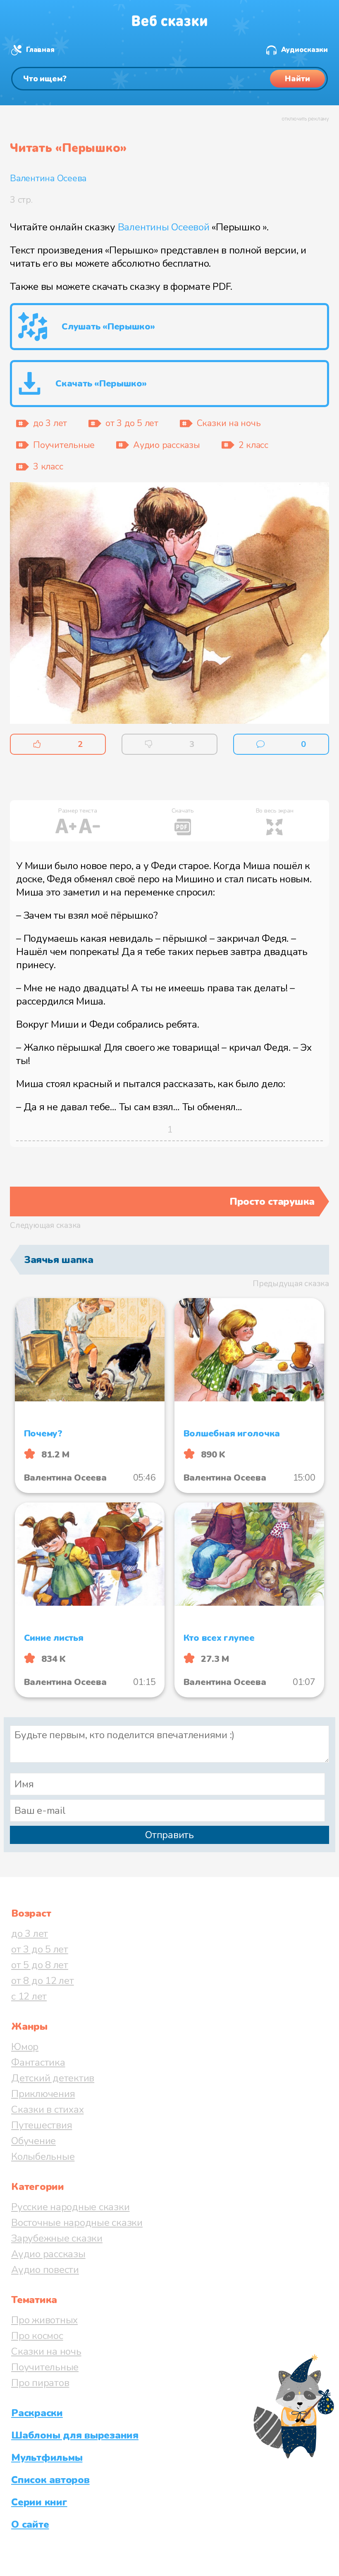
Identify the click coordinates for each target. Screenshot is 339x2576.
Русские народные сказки (70, 2207)
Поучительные (45, 2367)
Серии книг (39, 2502)
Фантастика (38, 2062)
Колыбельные (43, 2157)
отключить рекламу (305, 119)
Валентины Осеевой (164, 227)
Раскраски (37, 2413)
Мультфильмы (47, 2458)
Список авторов (50, 2480)
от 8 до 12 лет (43, 1981)
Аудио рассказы (48, 2254)
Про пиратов (40, 2383)
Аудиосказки (304, 50)
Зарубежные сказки (57, 2238)
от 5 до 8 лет (40, 1965)
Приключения (43, 2094)
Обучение (33, 2141)
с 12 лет (29, 1996)
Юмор (25, 2047)
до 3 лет (30, 1934)
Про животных (44, 2320)
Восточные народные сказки (77, 2223)
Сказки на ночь (46, 2351)
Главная (40, 50)
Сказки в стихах (47, 2109)
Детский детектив (53, 2078)
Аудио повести (45, 2270)
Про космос (37, 2336)
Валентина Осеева (48, 178)
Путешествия (42, 2125)
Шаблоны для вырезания (75, 2435)
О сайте (30, 2524)
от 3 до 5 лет (40, 1949)
